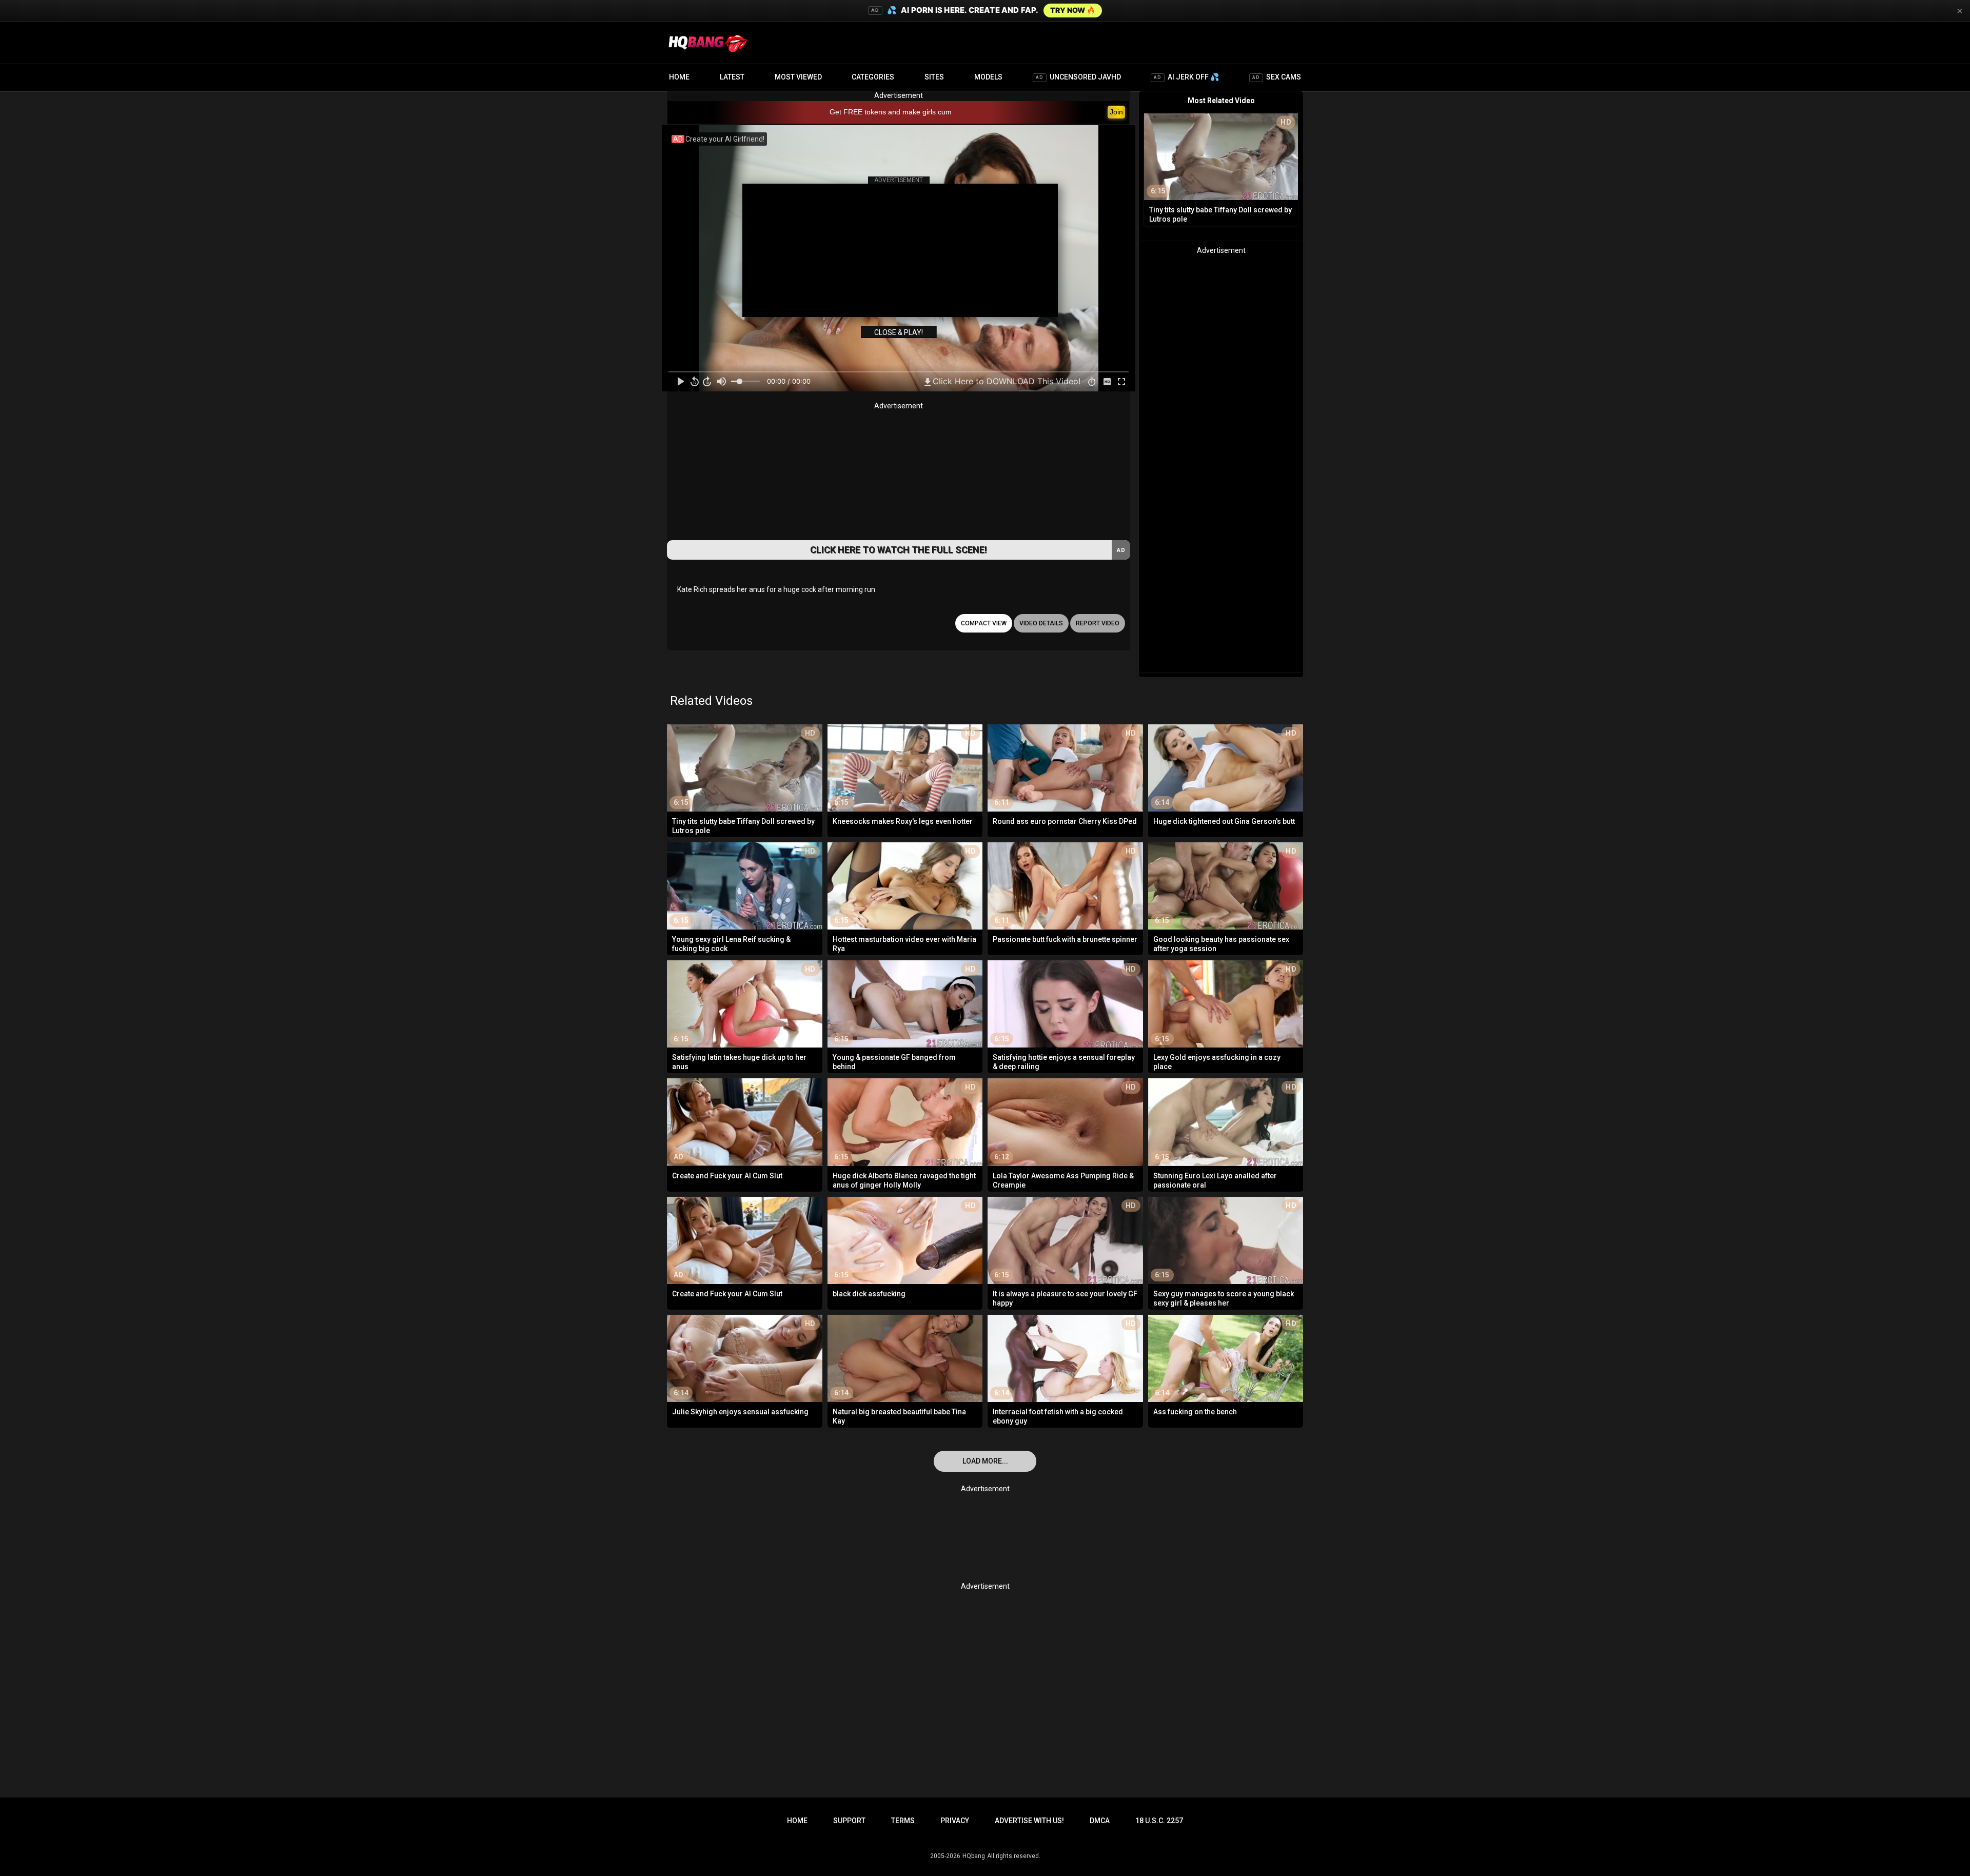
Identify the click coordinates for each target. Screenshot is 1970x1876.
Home (679, 77)
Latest (732, 77)
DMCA (1100, 1821)
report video (1098, 623)
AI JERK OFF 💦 (1186, 77)
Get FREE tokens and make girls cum (891, 112)
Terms (903, 1821)
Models (988, 77)
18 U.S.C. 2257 (1159, 1821)
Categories (873, 77)
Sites (934, 77)
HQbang (974, 1856)
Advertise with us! (1029, 1821)
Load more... (985, 1461)
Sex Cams (1277, 77)
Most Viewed (798, 77)
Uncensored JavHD (1078, 77)
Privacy (955, 1821)
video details (1041, 623)
